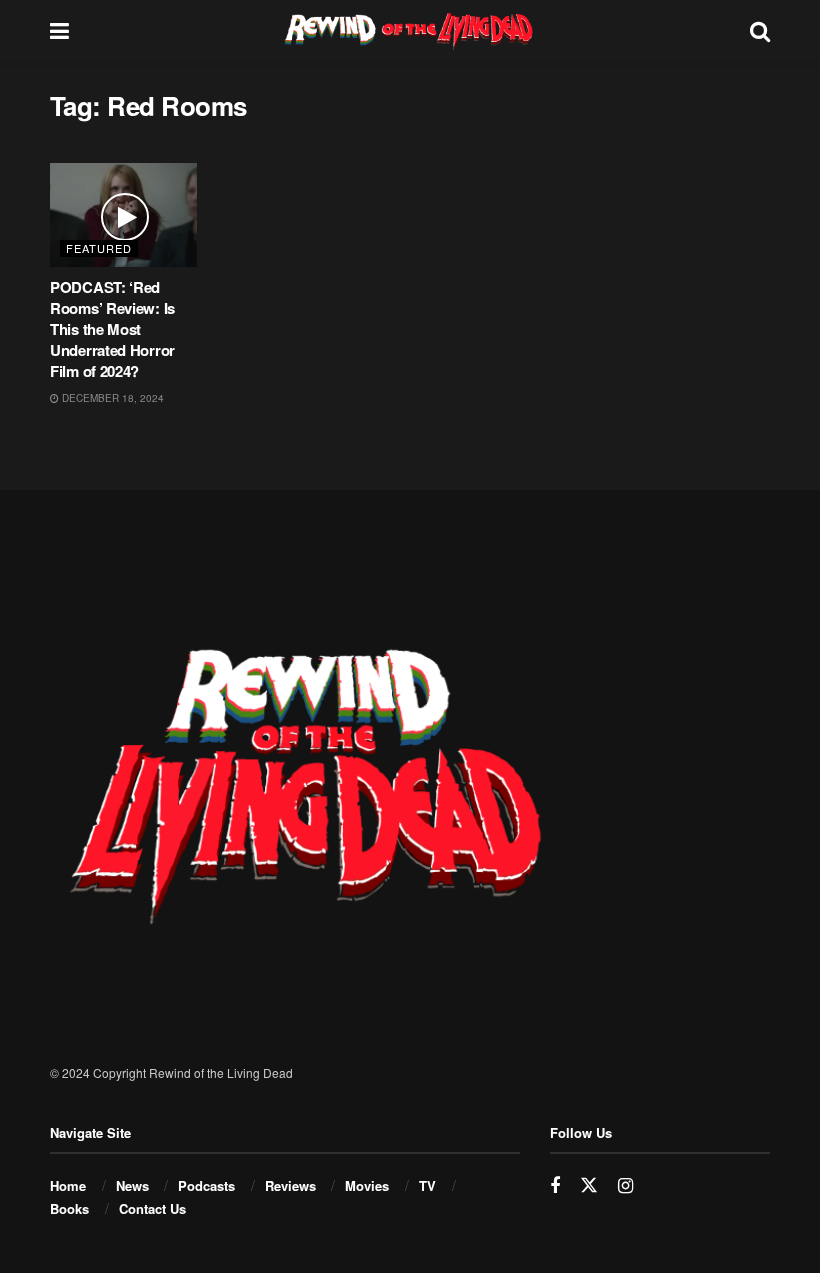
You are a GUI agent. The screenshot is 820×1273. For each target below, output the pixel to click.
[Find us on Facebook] (555, 1186)
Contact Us (152, 1208)
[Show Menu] (59, 30)
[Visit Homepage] (409, 30)
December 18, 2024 (111, 398)
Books (69, 1208)
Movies (367, 1185)
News (132, 1185)
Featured (99, 248)
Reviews (290, 1185)
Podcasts (206, 1185)
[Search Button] (760, 30)
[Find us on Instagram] (625, 1186)
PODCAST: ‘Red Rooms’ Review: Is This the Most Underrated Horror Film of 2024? (112, 329)
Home (68, 1185)
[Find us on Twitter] (589, 1185)
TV (427, 1185)
